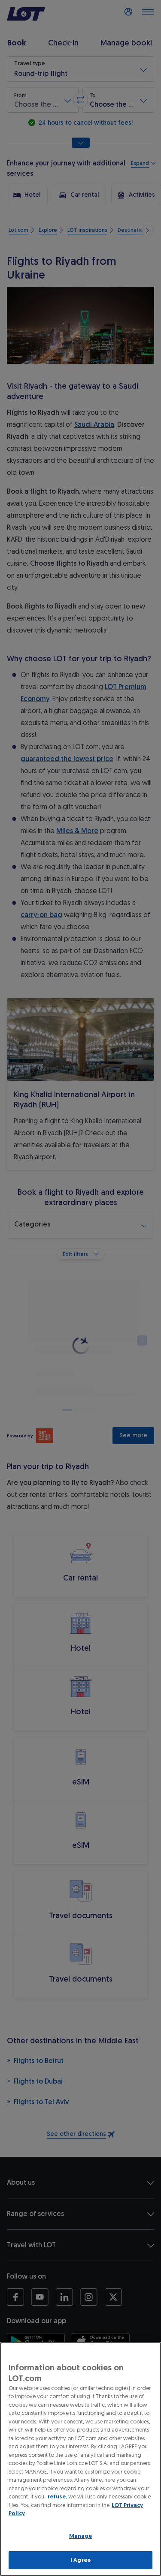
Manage (81, 2536)
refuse (57, 2497)
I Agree (80, 2560)
